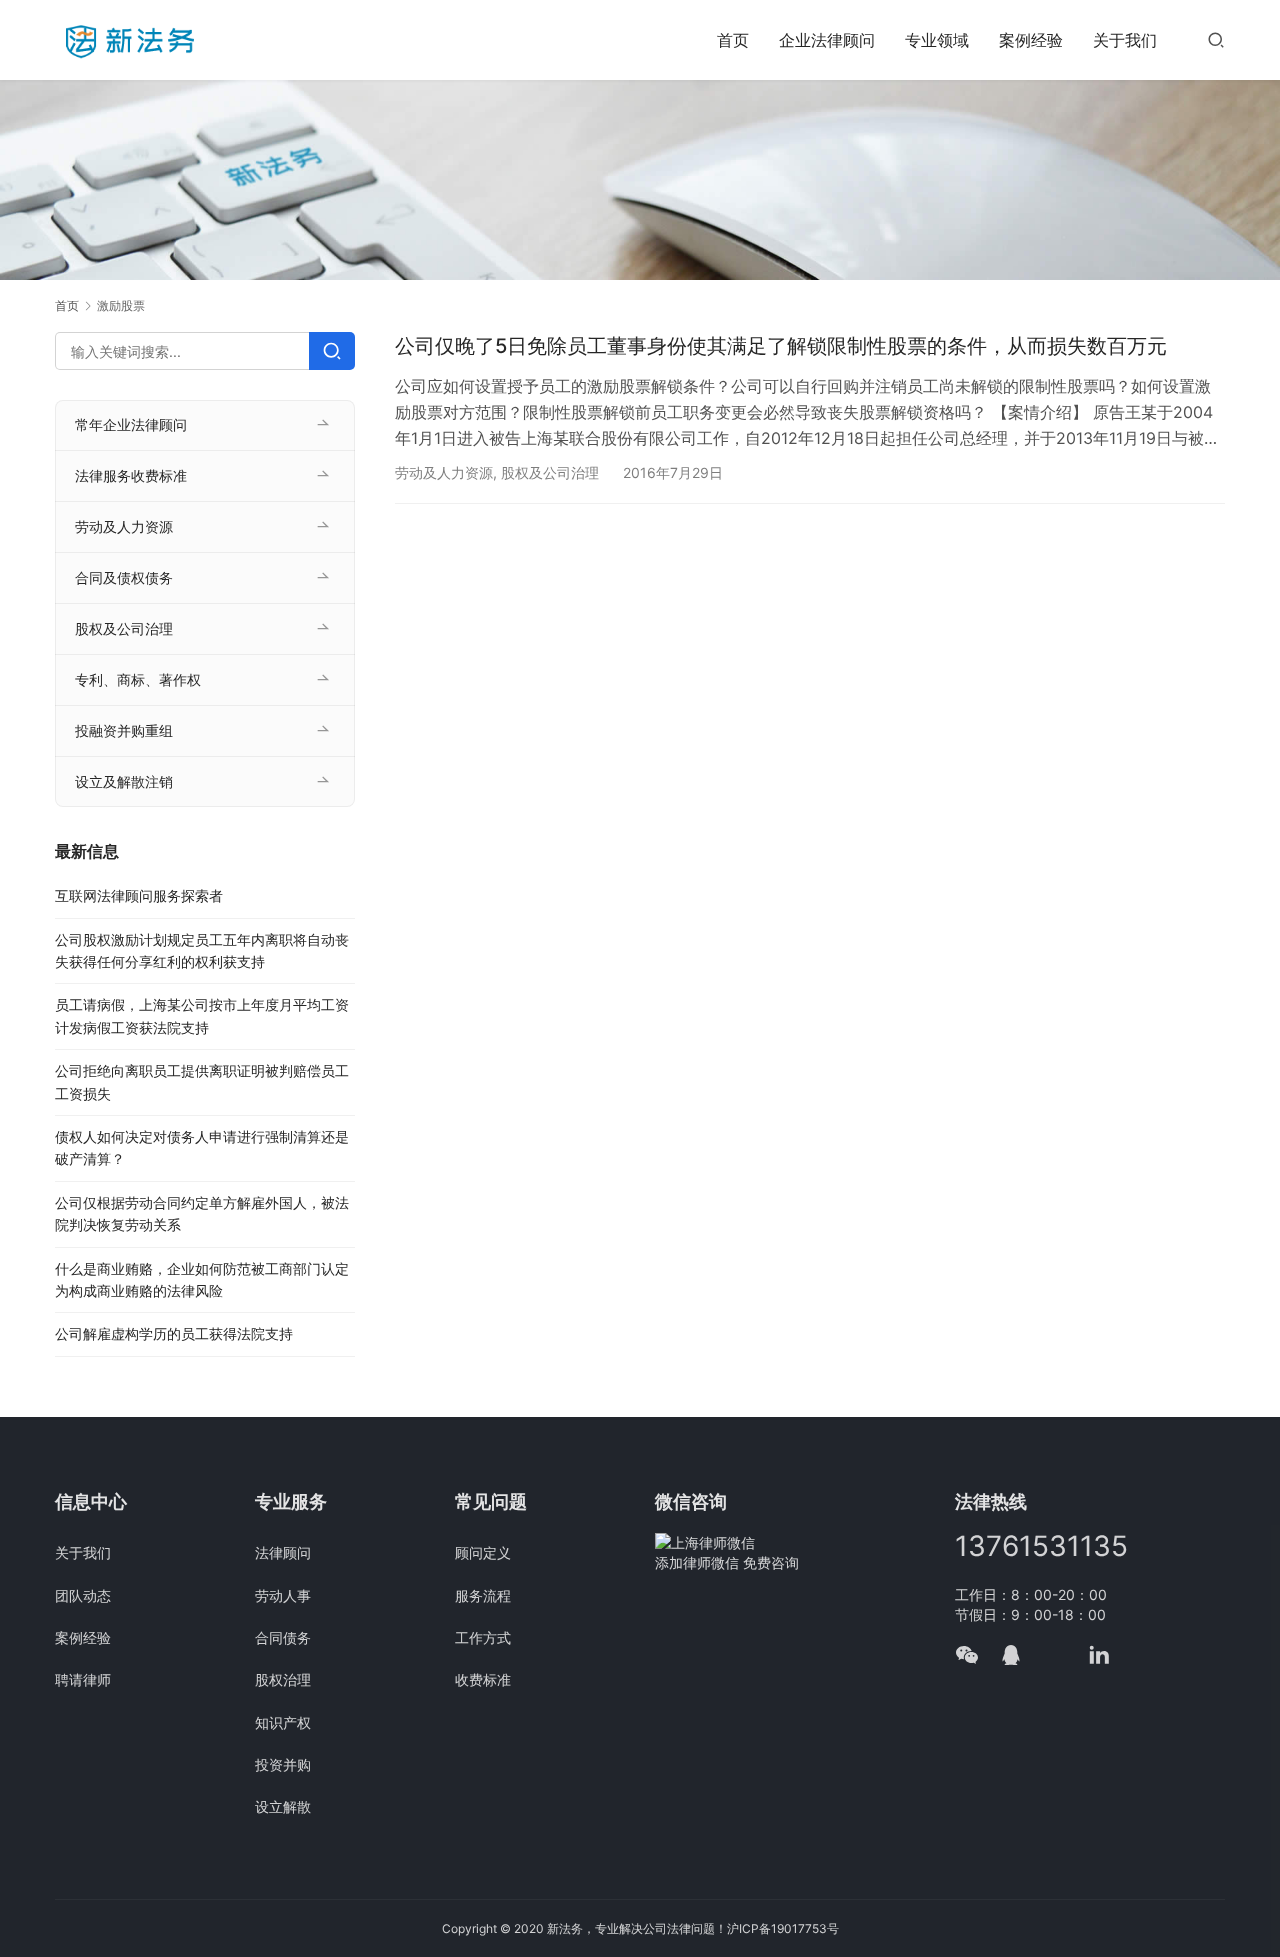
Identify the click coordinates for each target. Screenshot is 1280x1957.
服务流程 (483, 1595)
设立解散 (283, 1806)
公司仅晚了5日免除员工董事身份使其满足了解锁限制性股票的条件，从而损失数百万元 (781, 346)
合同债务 (283, 1637)
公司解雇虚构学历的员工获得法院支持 (174, 1333)
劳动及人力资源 (444, 472)
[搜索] (1216, 39)
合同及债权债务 (124, 577)
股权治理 (283, 1679)
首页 (733, 40)
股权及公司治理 (550, 472)
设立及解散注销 (124, 781)
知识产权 (283, 1722)
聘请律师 (83, 1679)
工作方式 (483, 1637)
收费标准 (483, 1679)
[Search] (332, 351)
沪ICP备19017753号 (783, 1928)
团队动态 (83, 1595)
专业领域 (937, 40)
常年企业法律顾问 (131, 424)
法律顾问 (283, 1552)
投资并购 (283, 1764)
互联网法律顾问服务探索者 (139, 895)
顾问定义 (483, 1552)
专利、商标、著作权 (138, 679)
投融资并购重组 (124, 730)
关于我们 (1125, 40)
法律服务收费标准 (131, 475)
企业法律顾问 (827, 40)
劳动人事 (283, 1595)
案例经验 (1031, 40)
